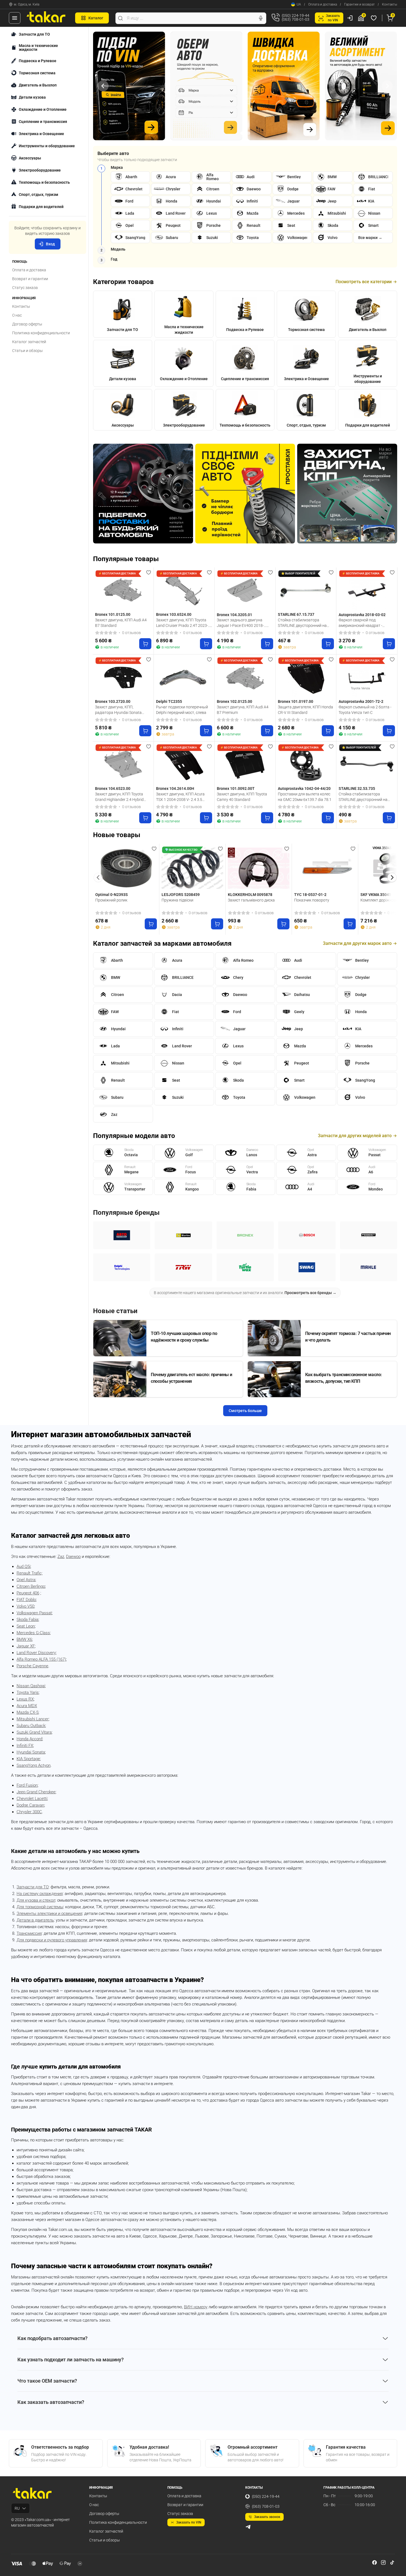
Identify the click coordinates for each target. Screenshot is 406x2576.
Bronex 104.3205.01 (234, 615)
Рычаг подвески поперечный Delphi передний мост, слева (182, 710)
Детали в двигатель (35, 1920)
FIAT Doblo (26, 1600)
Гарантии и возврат (359, 4)
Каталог (96, 18)
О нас (17, 315)
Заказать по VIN (189, 2522)
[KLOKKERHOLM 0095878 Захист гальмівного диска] (259, 868)
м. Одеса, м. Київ (27, 4)
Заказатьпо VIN (333, 18)
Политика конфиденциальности (41, 333)
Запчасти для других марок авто (357, 943)
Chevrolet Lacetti (32, 1799)
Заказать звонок (267, 2517)
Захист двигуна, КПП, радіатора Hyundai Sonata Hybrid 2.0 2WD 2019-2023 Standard (118, 710)
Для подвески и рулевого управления (52, 1940)
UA (299, 4)
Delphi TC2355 (169, 701)
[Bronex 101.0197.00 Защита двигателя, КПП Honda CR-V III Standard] (306, 677)
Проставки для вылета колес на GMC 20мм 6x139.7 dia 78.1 (305, 797)
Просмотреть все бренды (310, 1293)
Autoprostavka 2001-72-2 (361, 701)
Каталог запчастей (29, 342)
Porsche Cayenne (32, 1666)
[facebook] (375, 2562)
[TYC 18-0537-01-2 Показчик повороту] (325, 868)
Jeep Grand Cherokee (36, 1792)
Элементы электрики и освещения (49, 1913)
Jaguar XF (26, 1646)
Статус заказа (25, 288)
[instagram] (383, 2562)
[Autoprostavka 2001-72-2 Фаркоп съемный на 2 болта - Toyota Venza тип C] (367, 677)
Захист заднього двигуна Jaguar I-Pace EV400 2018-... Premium (242, 623)
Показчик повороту (312, 900)
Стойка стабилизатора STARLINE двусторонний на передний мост (302, 623)
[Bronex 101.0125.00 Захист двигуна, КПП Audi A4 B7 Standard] (123, 590)
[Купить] (145, 644)
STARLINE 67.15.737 (296, 614)
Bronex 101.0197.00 (296, 701)
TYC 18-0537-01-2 (310, 895)
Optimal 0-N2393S (112, 895)
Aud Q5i (23, 1566)
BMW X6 (24, 1639)
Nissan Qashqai (31, 1686)
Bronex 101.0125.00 (113, 614)
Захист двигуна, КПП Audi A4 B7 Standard (121, 623)
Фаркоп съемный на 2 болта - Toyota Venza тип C (365, 710)
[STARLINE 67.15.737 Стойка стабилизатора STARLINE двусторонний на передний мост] (306, 590)
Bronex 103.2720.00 (113, 701)
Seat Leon (26, 1626)
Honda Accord (29, 1739)
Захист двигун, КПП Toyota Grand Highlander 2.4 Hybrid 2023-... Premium (119, 797)
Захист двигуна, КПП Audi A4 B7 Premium (243, 710)
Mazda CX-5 (27, 1712)
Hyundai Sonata (31, 1752)
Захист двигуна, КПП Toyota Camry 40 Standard (242, 797)
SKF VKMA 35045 (376, 895)
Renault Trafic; (30, 1573)
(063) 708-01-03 (266, 2506)
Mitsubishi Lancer (33, 1719)
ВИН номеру (196, 2307)
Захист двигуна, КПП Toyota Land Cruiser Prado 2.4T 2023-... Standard (183, 623)
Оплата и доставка (323, 4)
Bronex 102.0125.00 (234, 701)
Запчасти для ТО (33, 1887)
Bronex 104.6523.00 (113, 788)
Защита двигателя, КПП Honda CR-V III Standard (305, 710)
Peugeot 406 (28, 1593)
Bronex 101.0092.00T (236, 788)
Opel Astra (26, 1580)
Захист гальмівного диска (251, 900)
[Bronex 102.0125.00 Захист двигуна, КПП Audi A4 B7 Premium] (245, 677)
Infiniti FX (25, 1746)
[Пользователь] (350, 18)
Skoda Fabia (27, 1620)
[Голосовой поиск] (261, 18)
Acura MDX (27, 1706)
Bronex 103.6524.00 (174, 614)
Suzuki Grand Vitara (34, 1732)
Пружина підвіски (177, 900)
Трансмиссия (29, 1933)
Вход (50, 244)
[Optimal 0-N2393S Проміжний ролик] (126, 868)
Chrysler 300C (29, 1812)
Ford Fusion (27, 1785)
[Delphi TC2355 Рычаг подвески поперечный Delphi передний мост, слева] (184, 677)
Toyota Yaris (28, 1692)
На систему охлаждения (40, 1894)
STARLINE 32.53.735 (357, 788)
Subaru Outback (31, 1726)
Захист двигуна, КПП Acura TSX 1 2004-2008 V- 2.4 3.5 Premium (180, 797)
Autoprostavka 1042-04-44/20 (304, 788)
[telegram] (248, 2527)
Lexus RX (25, 1699)
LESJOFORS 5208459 (181, 895)
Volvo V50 (25, 1606)
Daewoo (73, 1557)
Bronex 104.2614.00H (175, 788)
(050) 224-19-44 (266, 2496)
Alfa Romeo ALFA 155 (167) (41, 1659)
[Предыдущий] (103, 86)
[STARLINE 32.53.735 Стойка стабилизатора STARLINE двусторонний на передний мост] (367, 764)
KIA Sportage (28, 1759)
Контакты (390, 4)
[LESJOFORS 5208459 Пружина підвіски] (192, 868)
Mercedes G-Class (33, 1633)
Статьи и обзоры (27, 351)
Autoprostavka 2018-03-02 (362, 615)
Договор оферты (27, 324)
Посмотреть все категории (364, 282)
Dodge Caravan (30, 1805)
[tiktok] (392, 2562)
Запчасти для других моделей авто (355, 1136)
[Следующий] (387, 86)
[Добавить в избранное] (149, 572)
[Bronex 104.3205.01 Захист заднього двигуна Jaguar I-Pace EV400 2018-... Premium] (245, 590)
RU (17, 2508)
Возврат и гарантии (30, 279)
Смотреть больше (245, 1411)
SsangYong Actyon (34, 1765)
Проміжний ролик (111, 900)
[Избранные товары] (375, 18)
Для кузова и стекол (36, 1900)
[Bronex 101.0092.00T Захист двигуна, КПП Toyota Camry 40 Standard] (245, 764)
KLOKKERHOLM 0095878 (250, 895)
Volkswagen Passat (34, 1613)
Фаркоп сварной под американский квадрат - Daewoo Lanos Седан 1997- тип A (366, 623)
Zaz (61, 1557)
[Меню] (15, 18)
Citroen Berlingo (31, 1586)
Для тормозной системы (40, 1907)
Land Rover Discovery (36, 1653)
